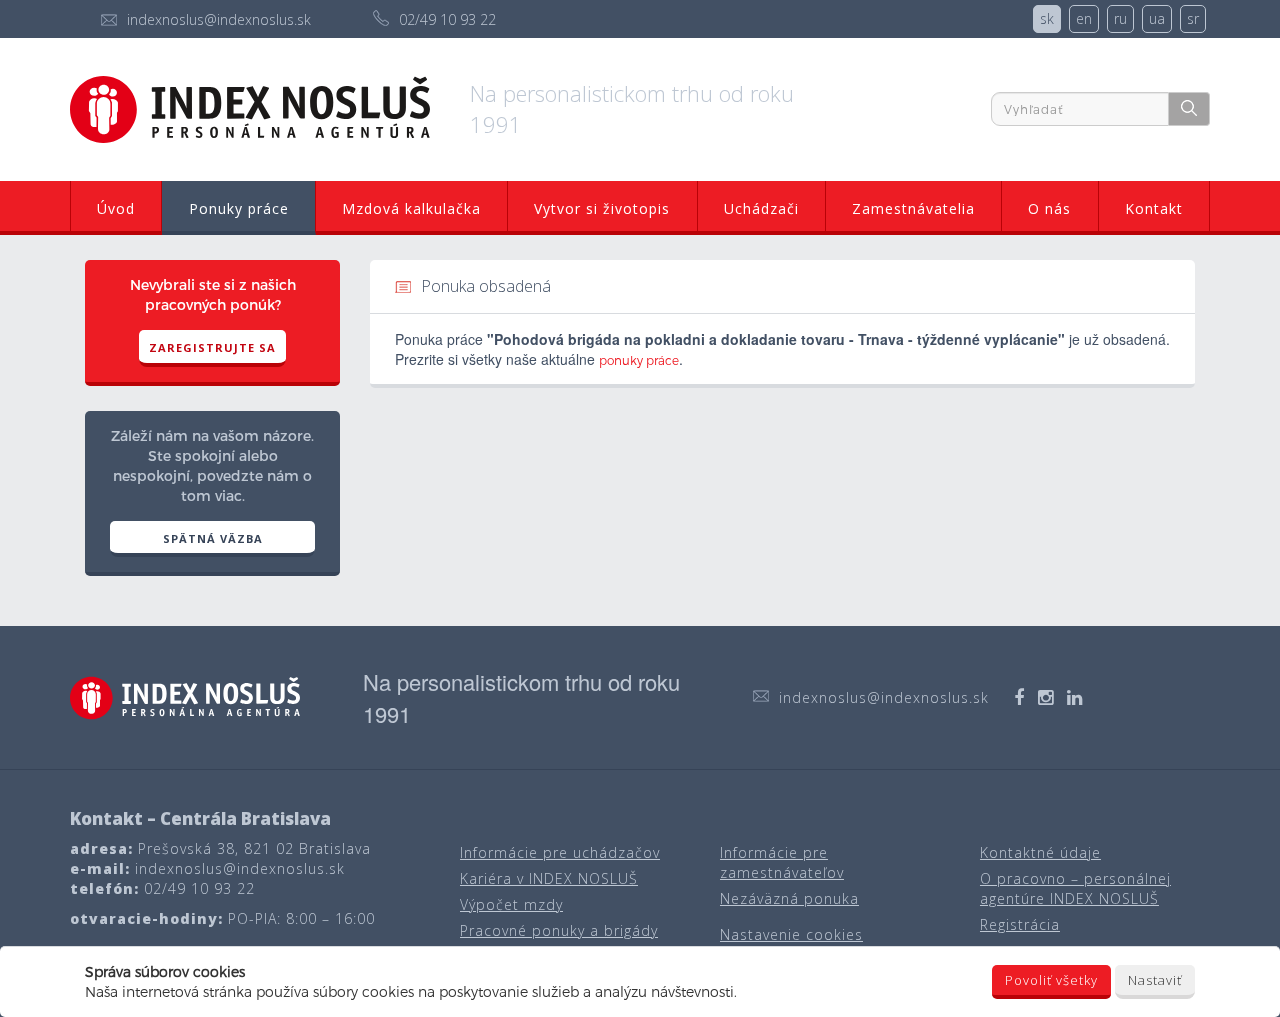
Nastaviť (1155, 980)
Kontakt (1154, 208)
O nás (1049, 208)
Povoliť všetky (1051, 980)
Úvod (116, 208)
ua (1157, 18)
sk (1047, 18)
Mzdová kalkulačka (411, 208)
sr (1193, 18)
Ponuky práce (239, 208)
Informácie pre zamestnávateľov (782, 862)
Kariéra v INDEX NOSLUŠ (549, 878)
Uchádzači (761, 208)
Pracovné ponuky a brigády (559, 930)
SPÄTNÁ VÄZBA (213, 538)
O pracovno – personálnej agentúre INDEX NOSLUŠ (1075, 888)
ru (1120, 18)
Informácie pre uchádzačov (560, 852)
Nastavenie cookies (791, 934)
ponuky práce (639, 360)
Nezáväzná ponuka (789, 898)
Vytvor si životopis (602, 208)
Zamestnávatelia (913, 208)
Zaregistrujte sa (212, 347)
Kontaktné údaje (1040, 852)
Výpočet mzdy (511, 904)
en (1084, 18)
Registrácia (1020, 924)
